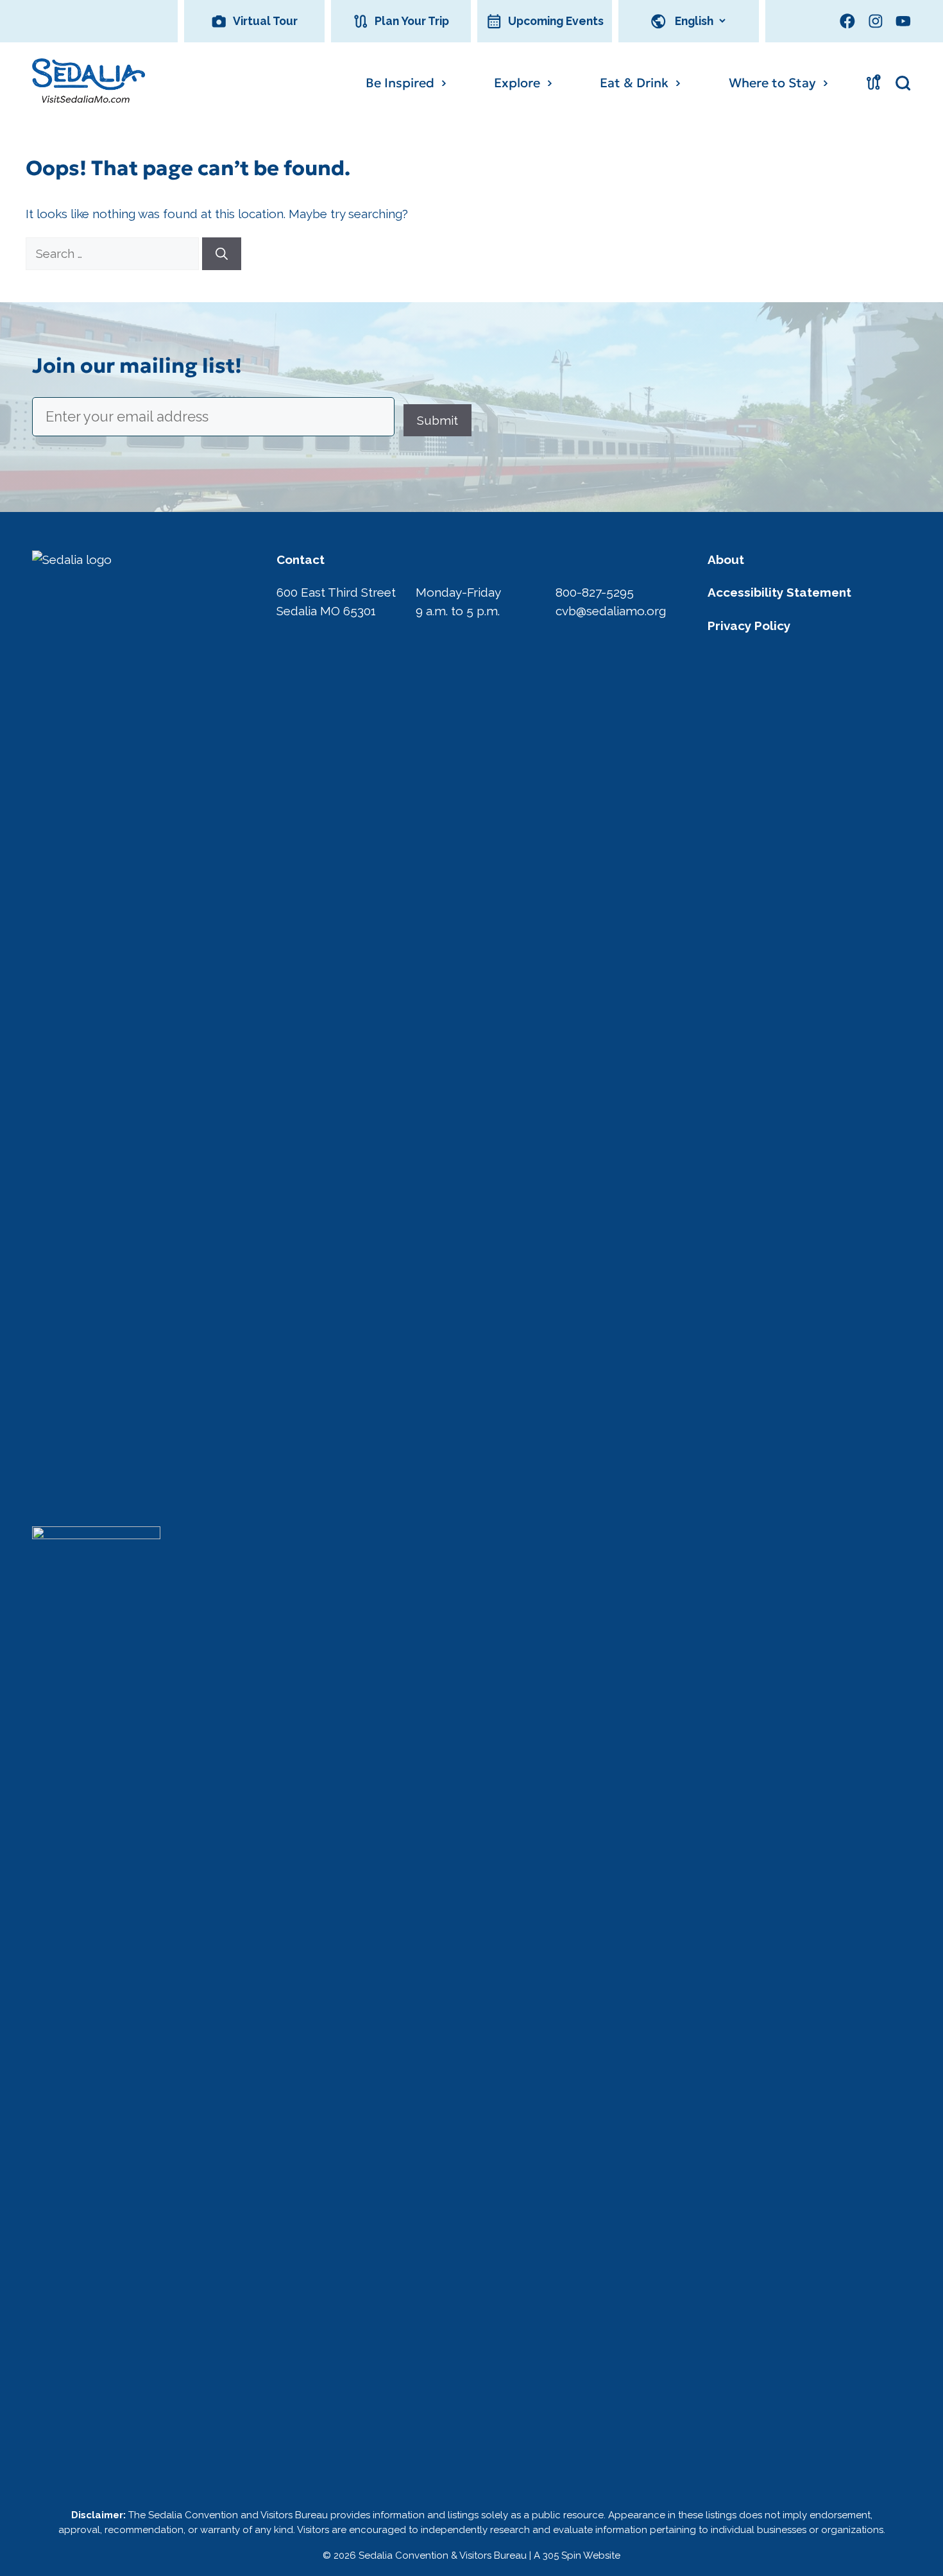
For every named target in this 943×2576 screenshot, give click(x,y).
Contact (301, 559)
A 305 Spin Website (577, 2555)
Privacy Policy (749, 626)
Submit (438, 420)
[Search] (222, 254)
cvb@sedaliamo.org (611, 611)
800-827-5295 (595, 592)
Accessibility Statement (779, 592)
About (726, 559)
